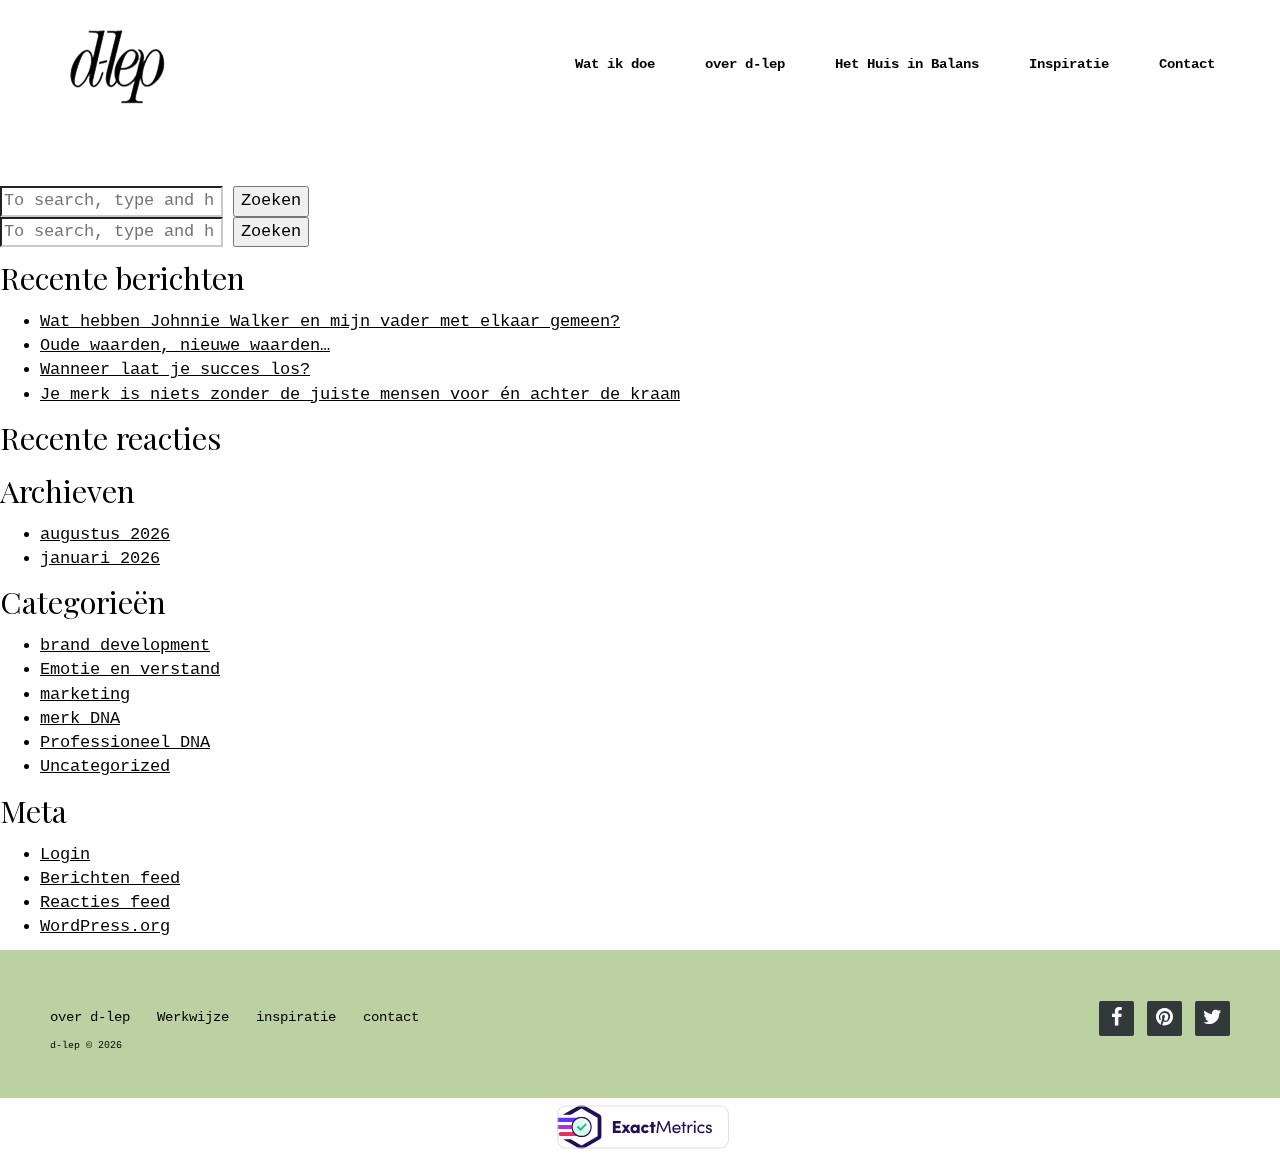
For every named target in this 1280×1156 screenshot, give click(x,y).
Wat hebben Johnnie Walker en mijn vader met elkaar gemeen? (330, 321)
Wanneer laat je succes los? (175, 369)
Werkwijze (193, 1017)
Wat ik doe (615, 64)
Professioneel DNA (125, 742)
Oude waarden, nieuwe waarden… (185, 345)
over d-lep (745, 64)
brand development (125, 645)
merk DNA (80, 718)
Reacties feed (105, 902)
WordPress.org (105, 926)
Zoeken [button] (271, 200)
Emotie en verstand (130, 669)
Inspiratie (1069, 64)
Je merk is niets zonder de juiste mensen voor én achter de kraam (360, 394)
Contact (1187, 64)
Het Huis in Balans (907, 64)
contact (391, 1017)
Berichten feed (110, 878)
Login (65, 854)
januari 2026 (100, 558)
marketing (85, 694)
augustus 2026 (105, 534)
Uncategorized (105, 766)
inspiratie (296, 1017)
